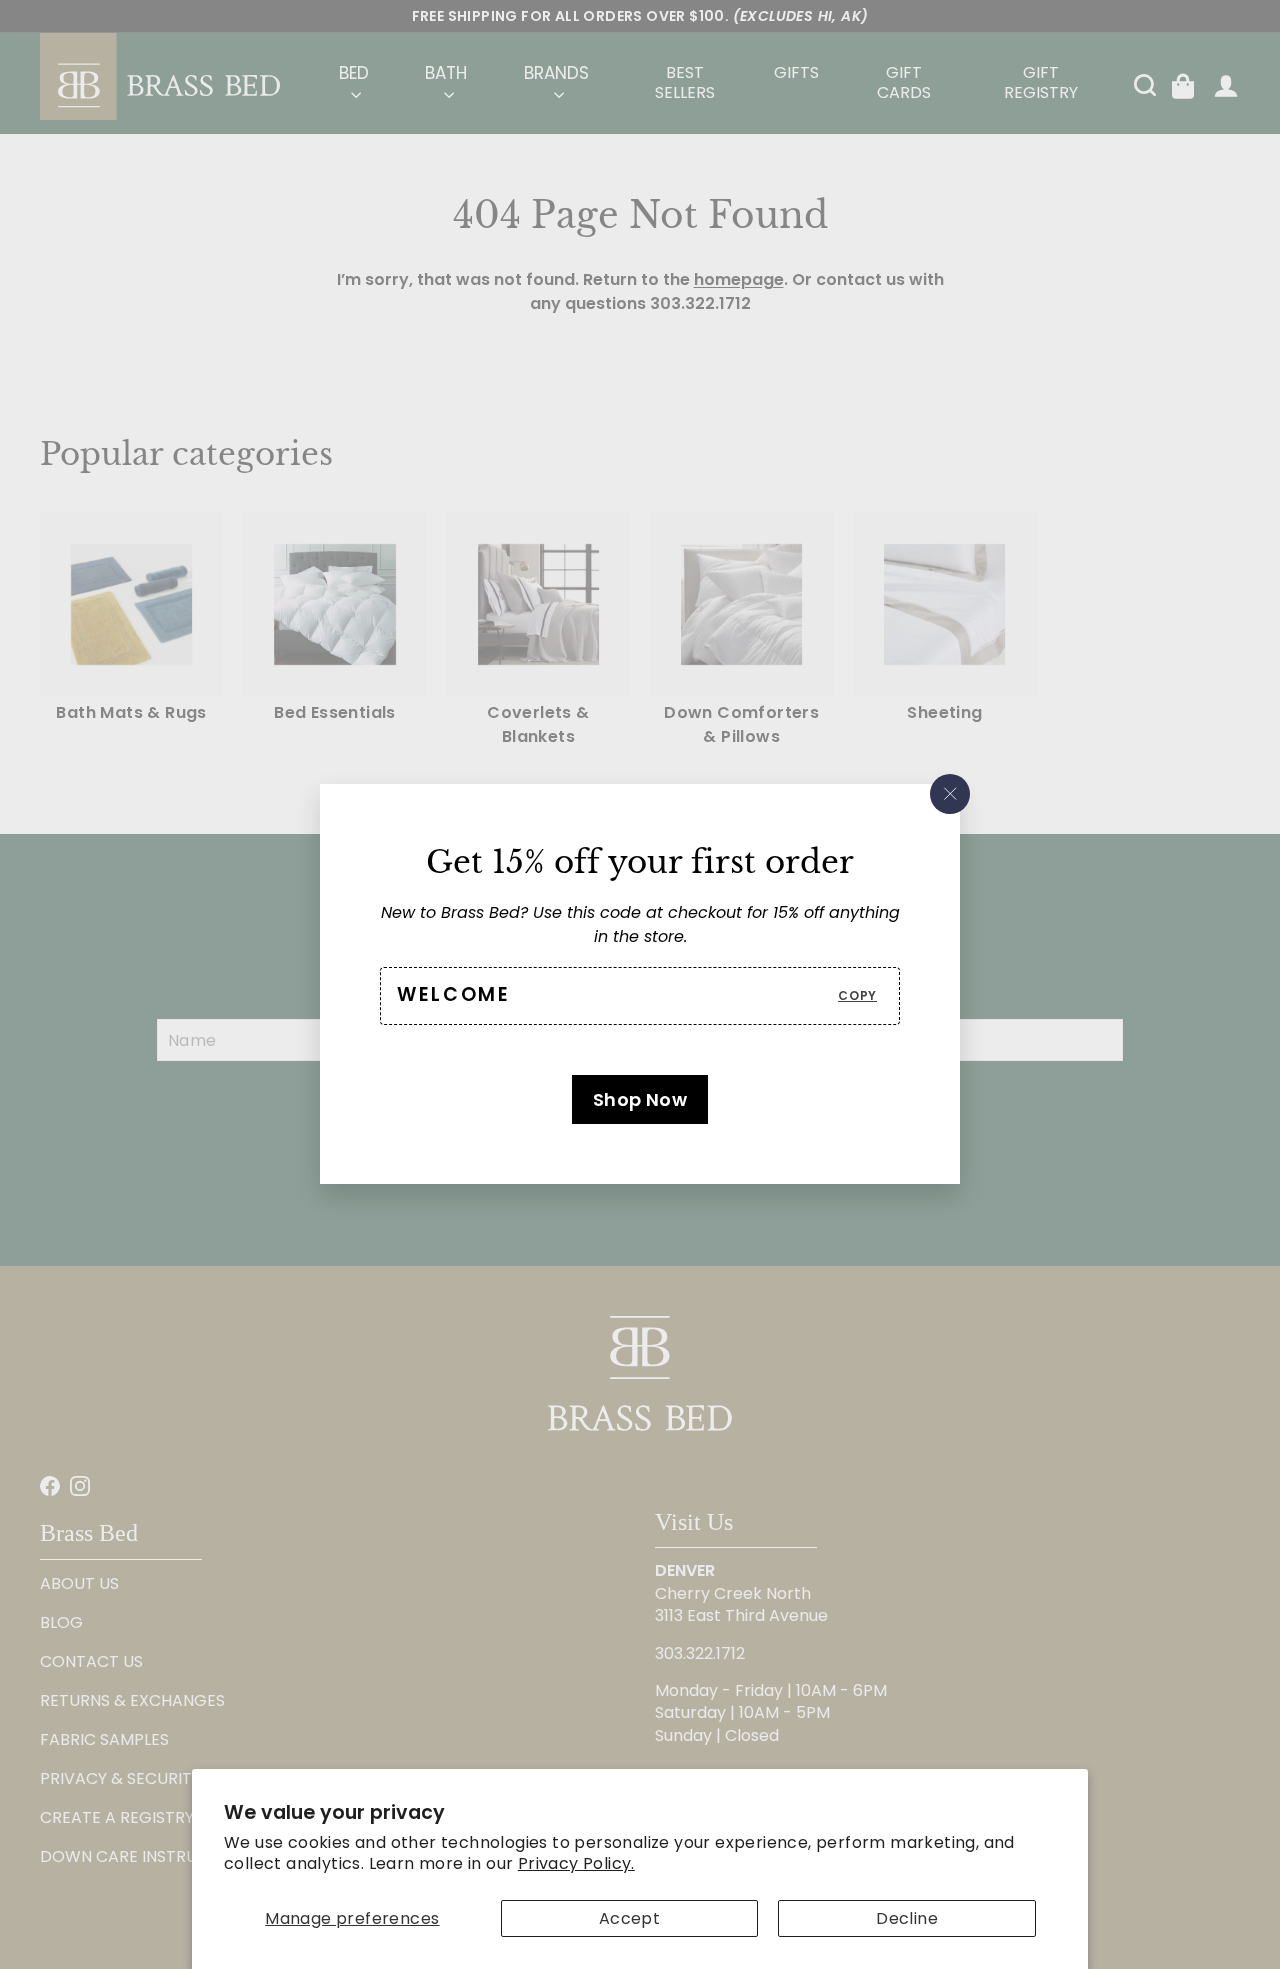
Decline (907, 1918)
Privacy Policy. (576, 1863)
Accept (629, 1918)
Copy (857, 995)
